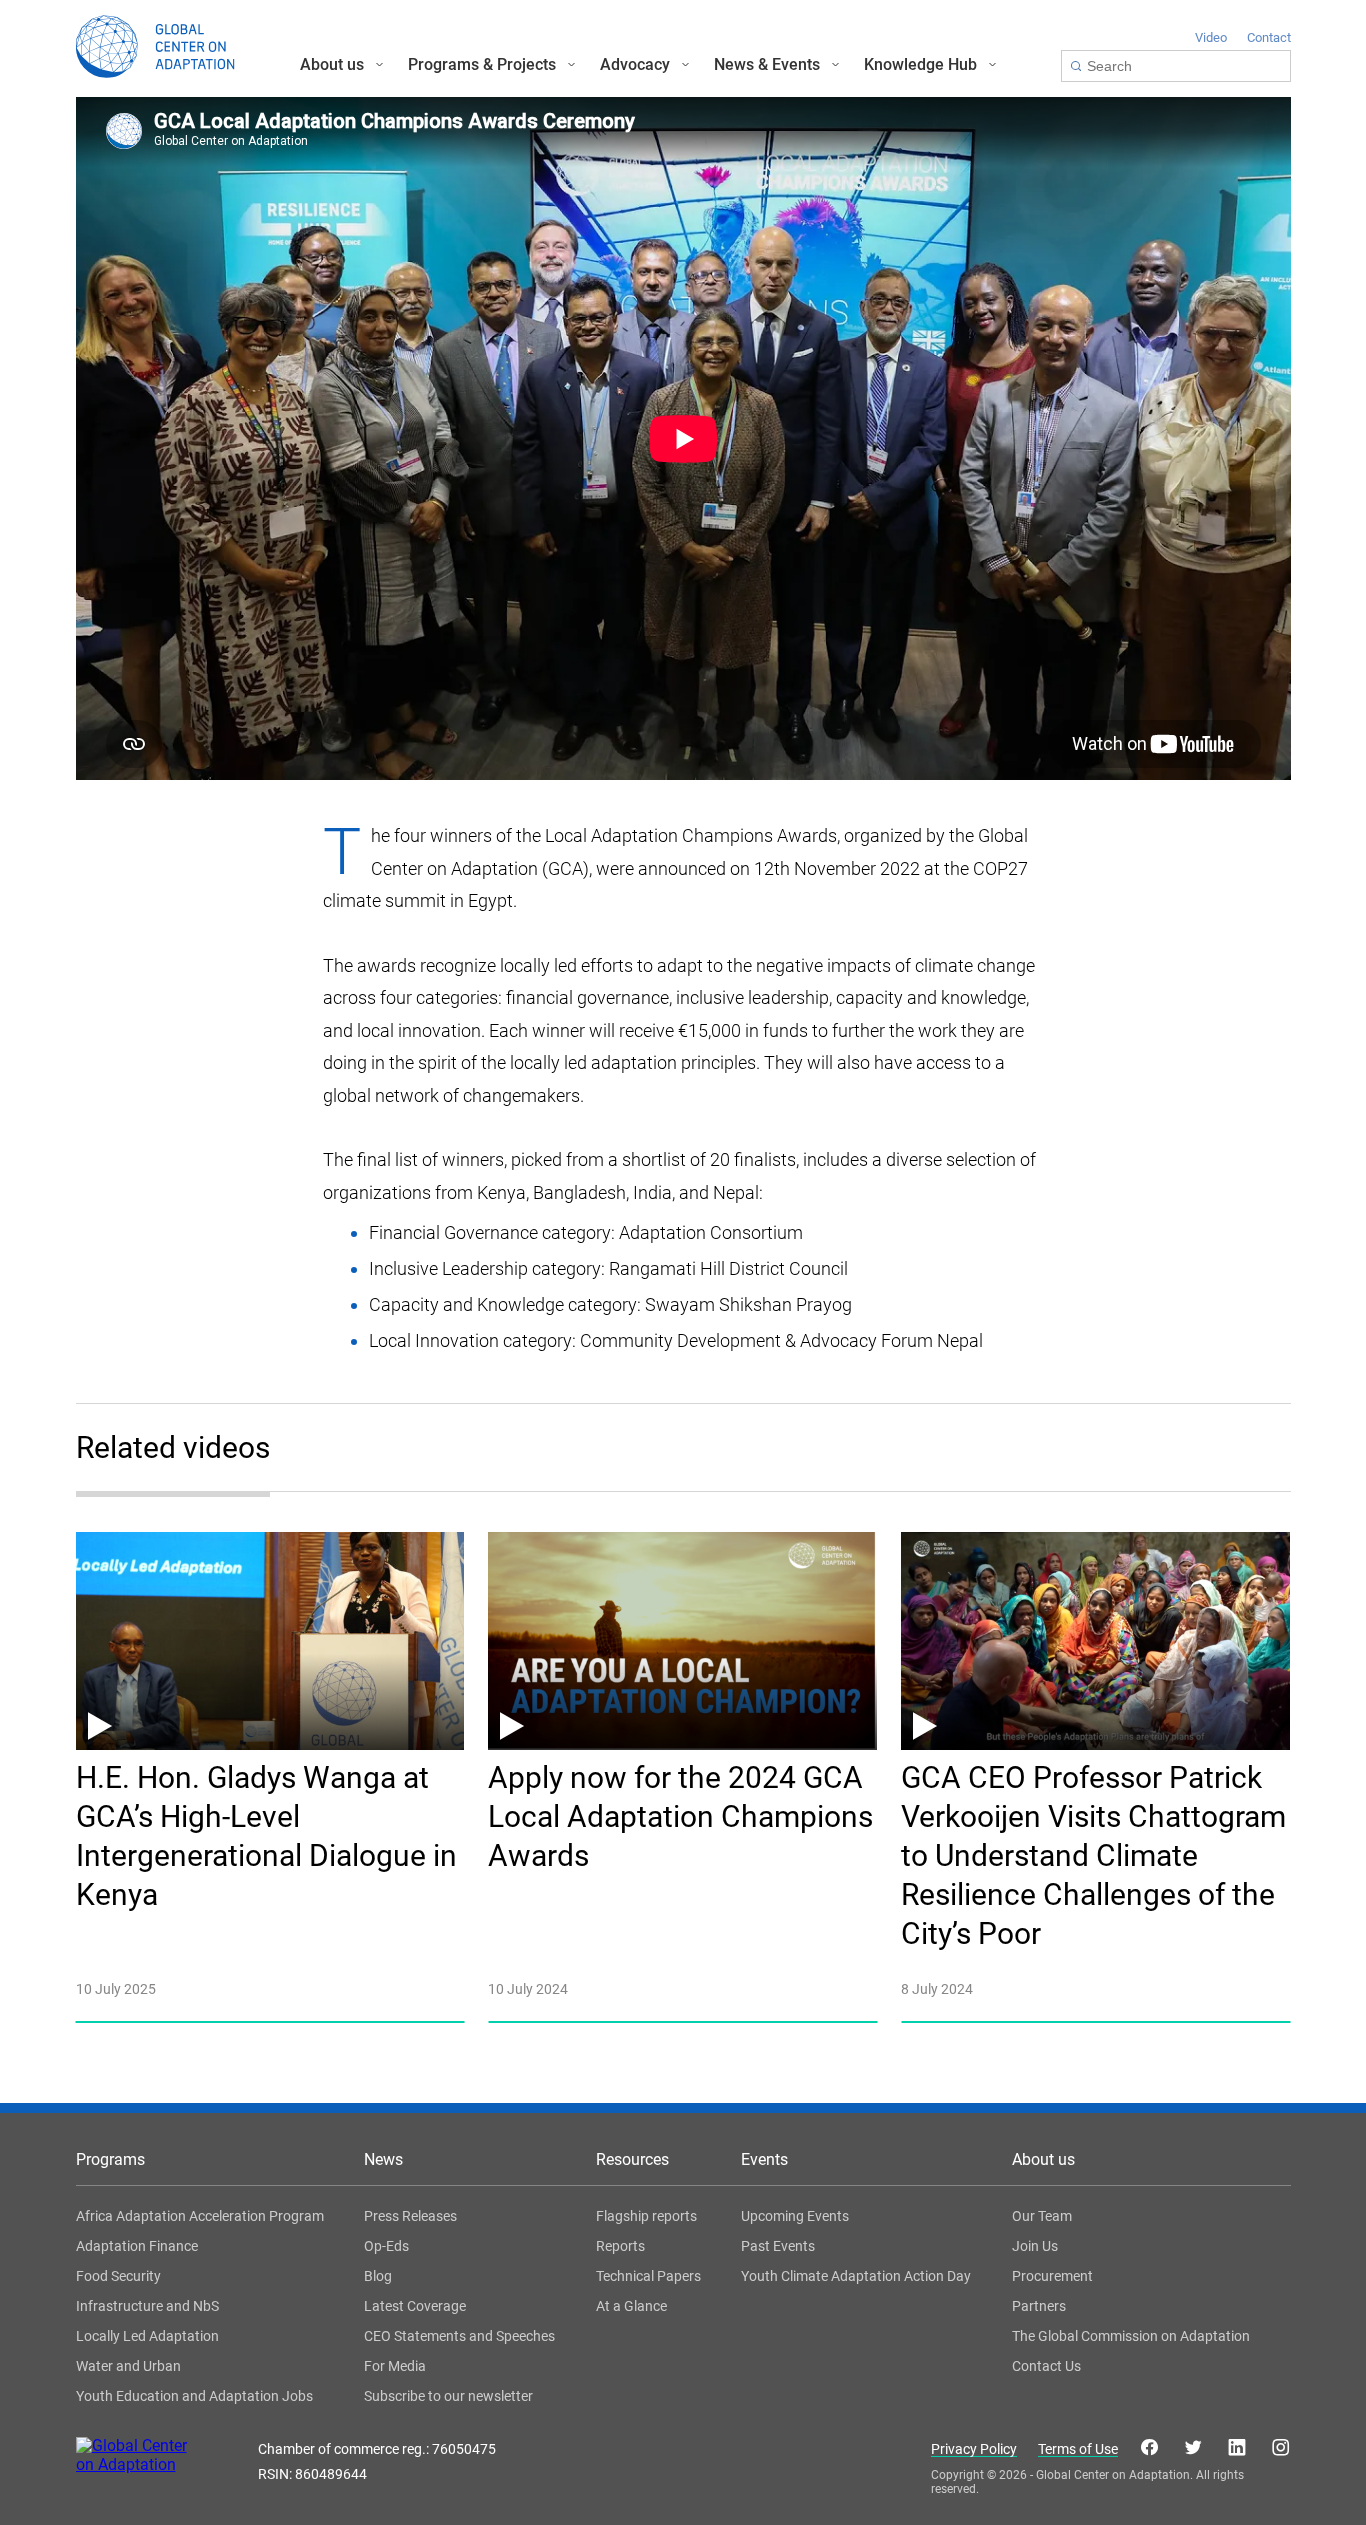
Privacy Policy (974, 2449)
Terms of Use (1078, 2449)
